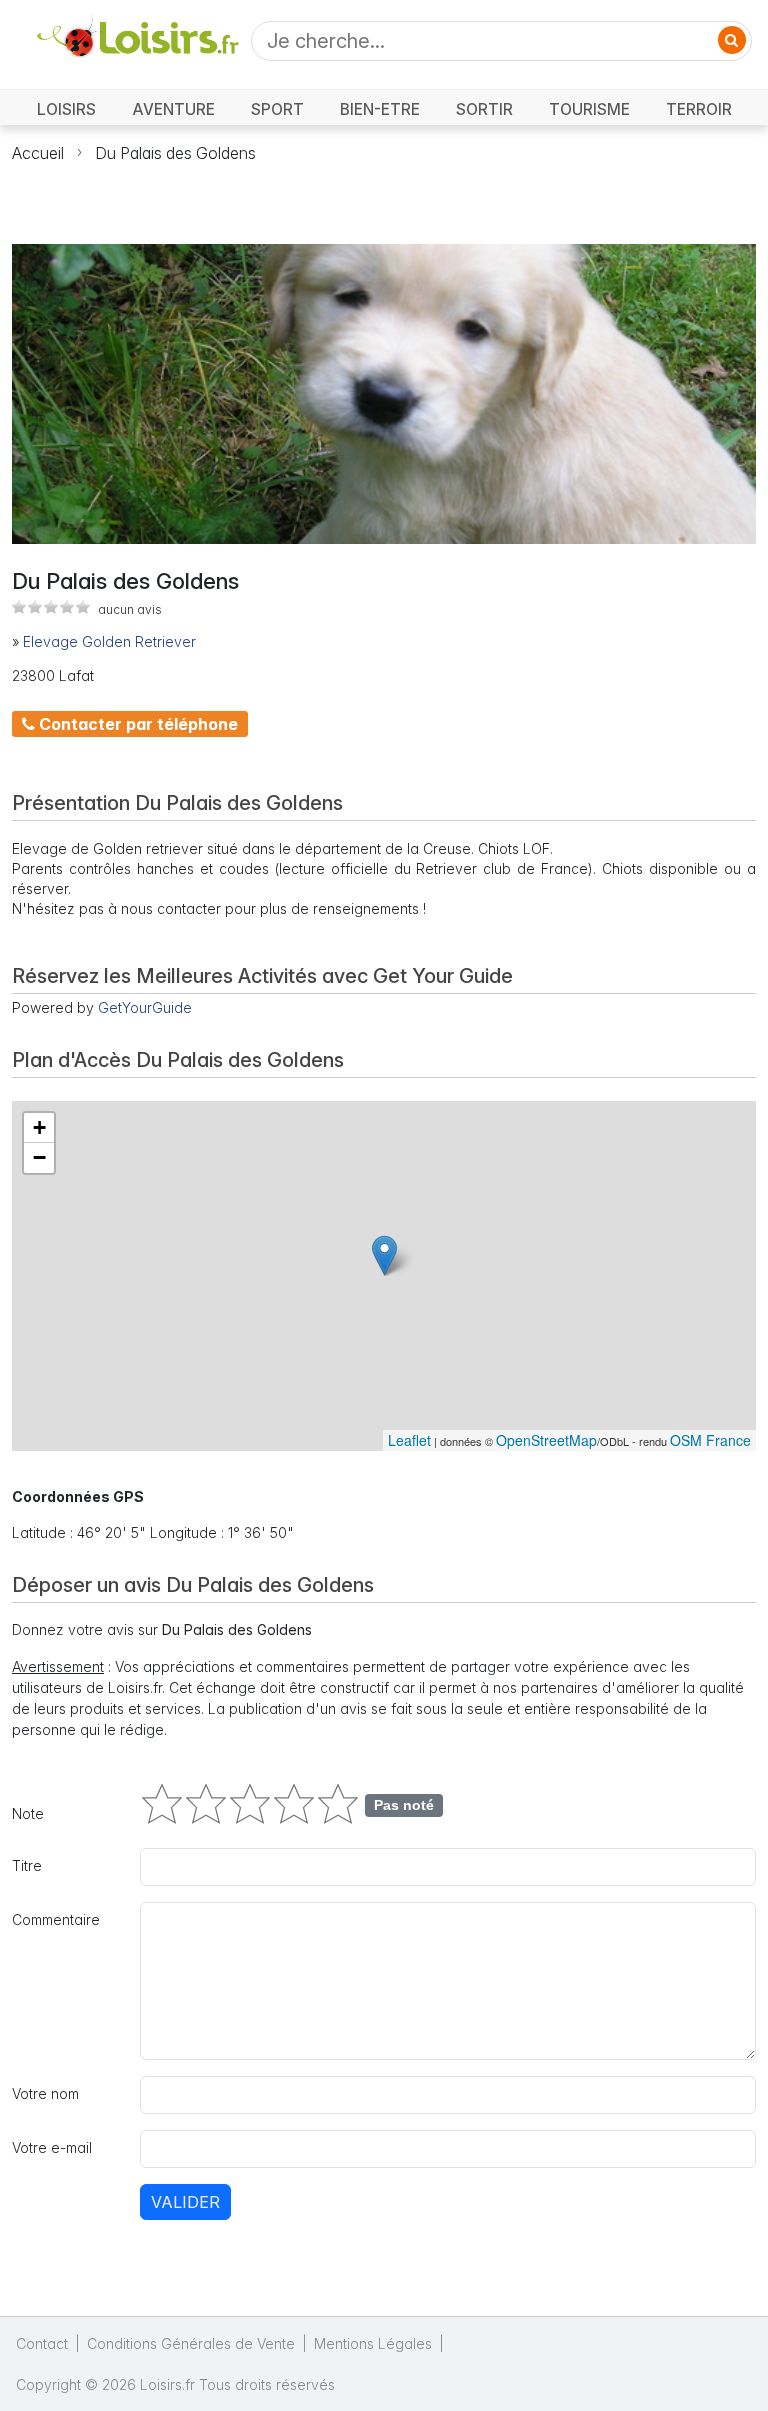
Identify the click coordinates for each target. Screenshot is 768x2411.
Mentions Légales (373, 2343)
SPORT (277, 109)
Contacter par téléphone (136, 724)
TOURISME (589, 109)
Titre (27, 1865)
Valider (185, 2202)
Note (28, 1813)
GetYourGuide (145, 1007)
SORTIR (484, 109)
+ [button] (39, 1127)
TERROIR (699, 109)
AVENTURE (173, 109)
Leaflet (409, 1440)
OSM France (710, 1440)
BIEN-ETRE (380, 109)
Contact (42, 2343)
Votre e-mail (52, 2147)
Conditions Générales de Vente (191, 2343)
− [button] (39, 1157)
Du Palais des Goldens (175, 153)
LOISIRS (66, 109)
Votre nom (45, 2093)
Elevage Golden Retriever (109, 641)
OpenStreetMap (546, 1440)
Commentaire (56, 1919)
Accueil (38, 153)
